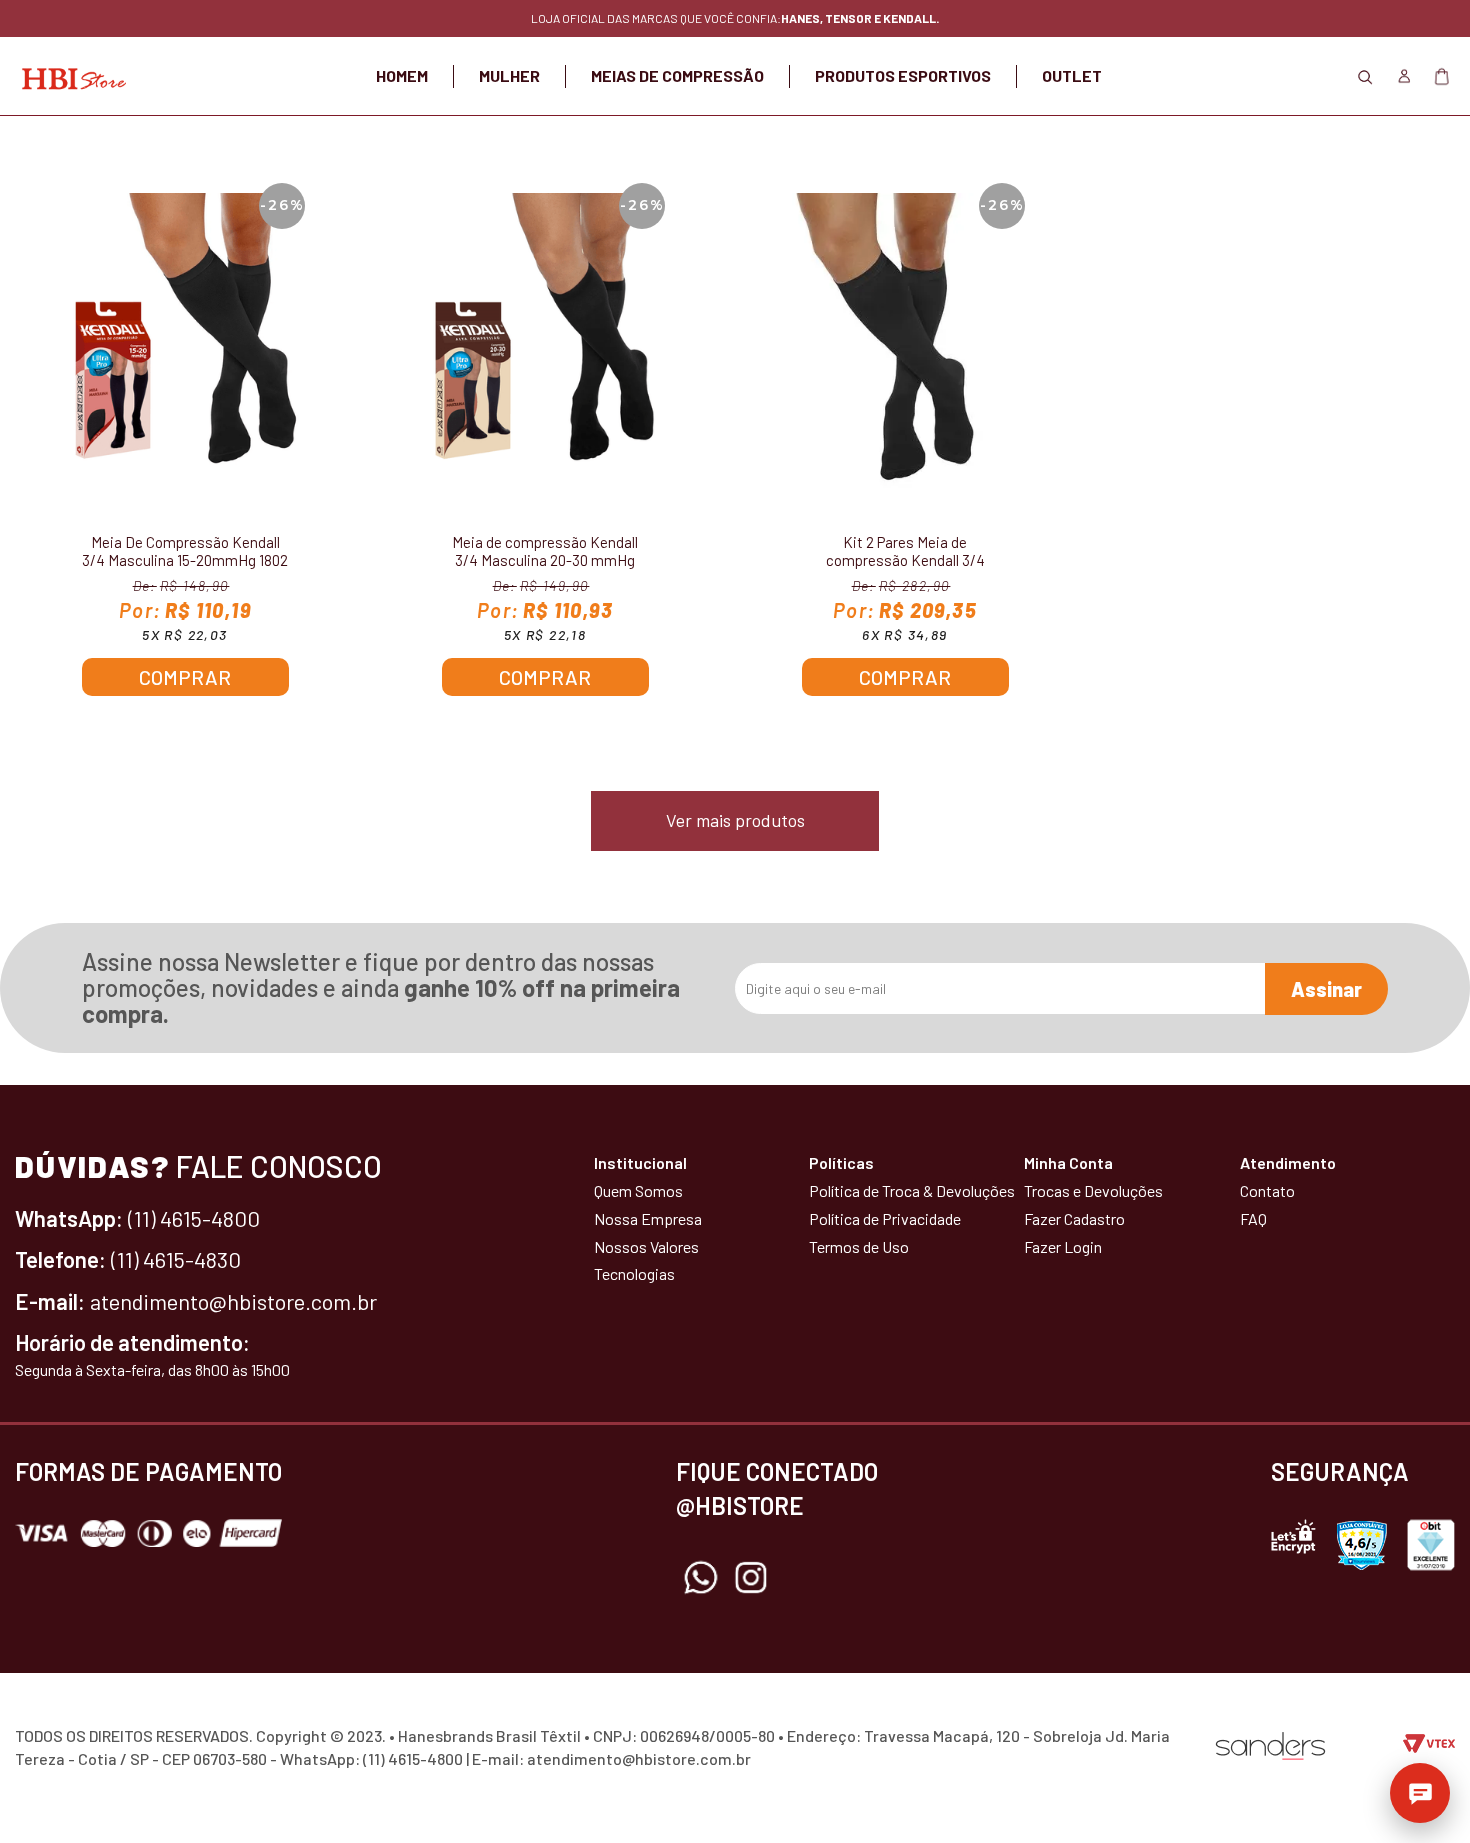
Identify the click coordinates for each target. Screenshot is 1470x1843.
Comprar (185, 677)
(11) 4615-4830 (176, 1259)
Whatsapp (701, 1578)
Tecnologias (634, 1273)
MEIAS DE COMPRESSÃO (677, 75)
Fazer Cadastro (1074, 1218)
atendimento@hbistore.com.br (233, 1301)
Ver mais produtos (735, 820)
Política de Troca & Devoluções (912, 1190)
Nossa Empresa (648, 1218)
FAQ (1253, 1218)
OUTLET (1072, 75)
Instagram (751, 1578)
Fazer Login (1063, 1246)
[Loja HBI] (70, 76)
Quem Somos (638, 1190)
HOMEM (402, 75)
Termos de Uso (859, 1246)
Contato (1267, 1190)
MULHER (509, 75)
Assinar (1326, 989)
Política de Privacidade (885, 1218)
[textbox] (735, 140)
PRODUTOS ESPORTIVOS (903, 75)
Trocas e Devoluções (1093, 1190)
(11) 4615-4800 (194, 1218)
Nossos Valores (646, 1246)
